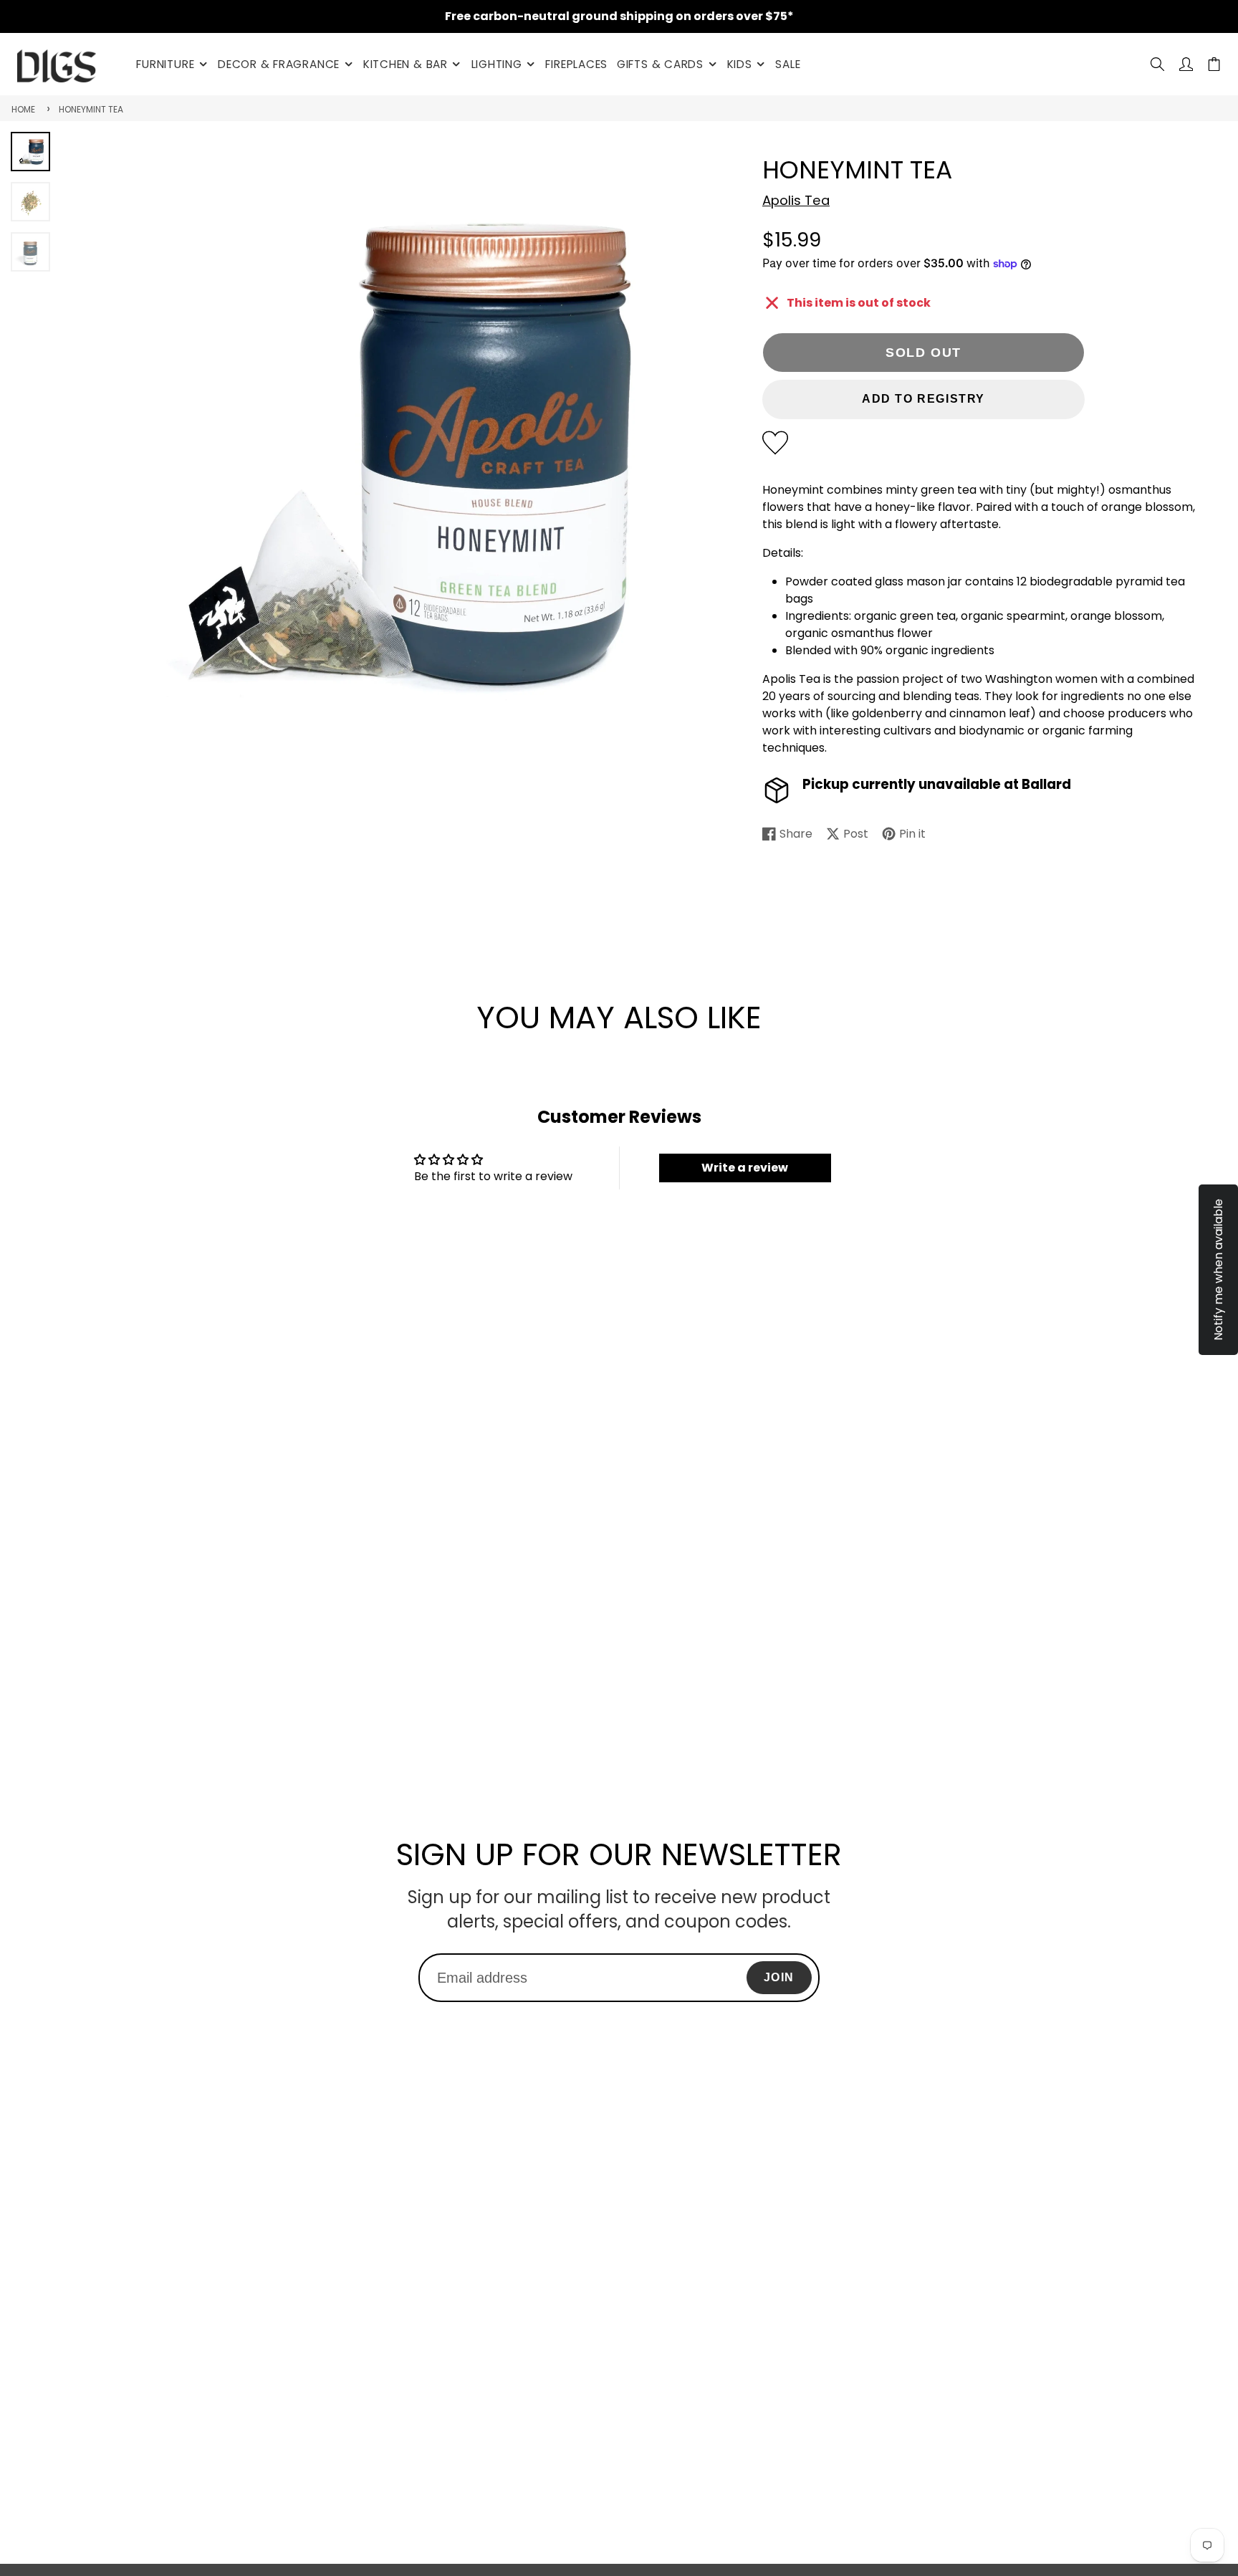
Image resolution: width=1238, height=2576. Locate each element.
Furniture (165, 64)
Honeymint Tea (91, 109)
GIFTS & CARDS (660, 64)
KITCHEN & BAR (406, 64)
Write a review (745, 1168)
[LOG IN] (1186, 64)
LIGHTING (497, 64)
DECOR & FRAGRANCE (279, 64)
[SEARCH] (1157, 64)
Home (23, 109)
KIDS (740, 64)
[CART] (1214, 64)
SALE (788, 64)
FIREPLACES (576, 64)
